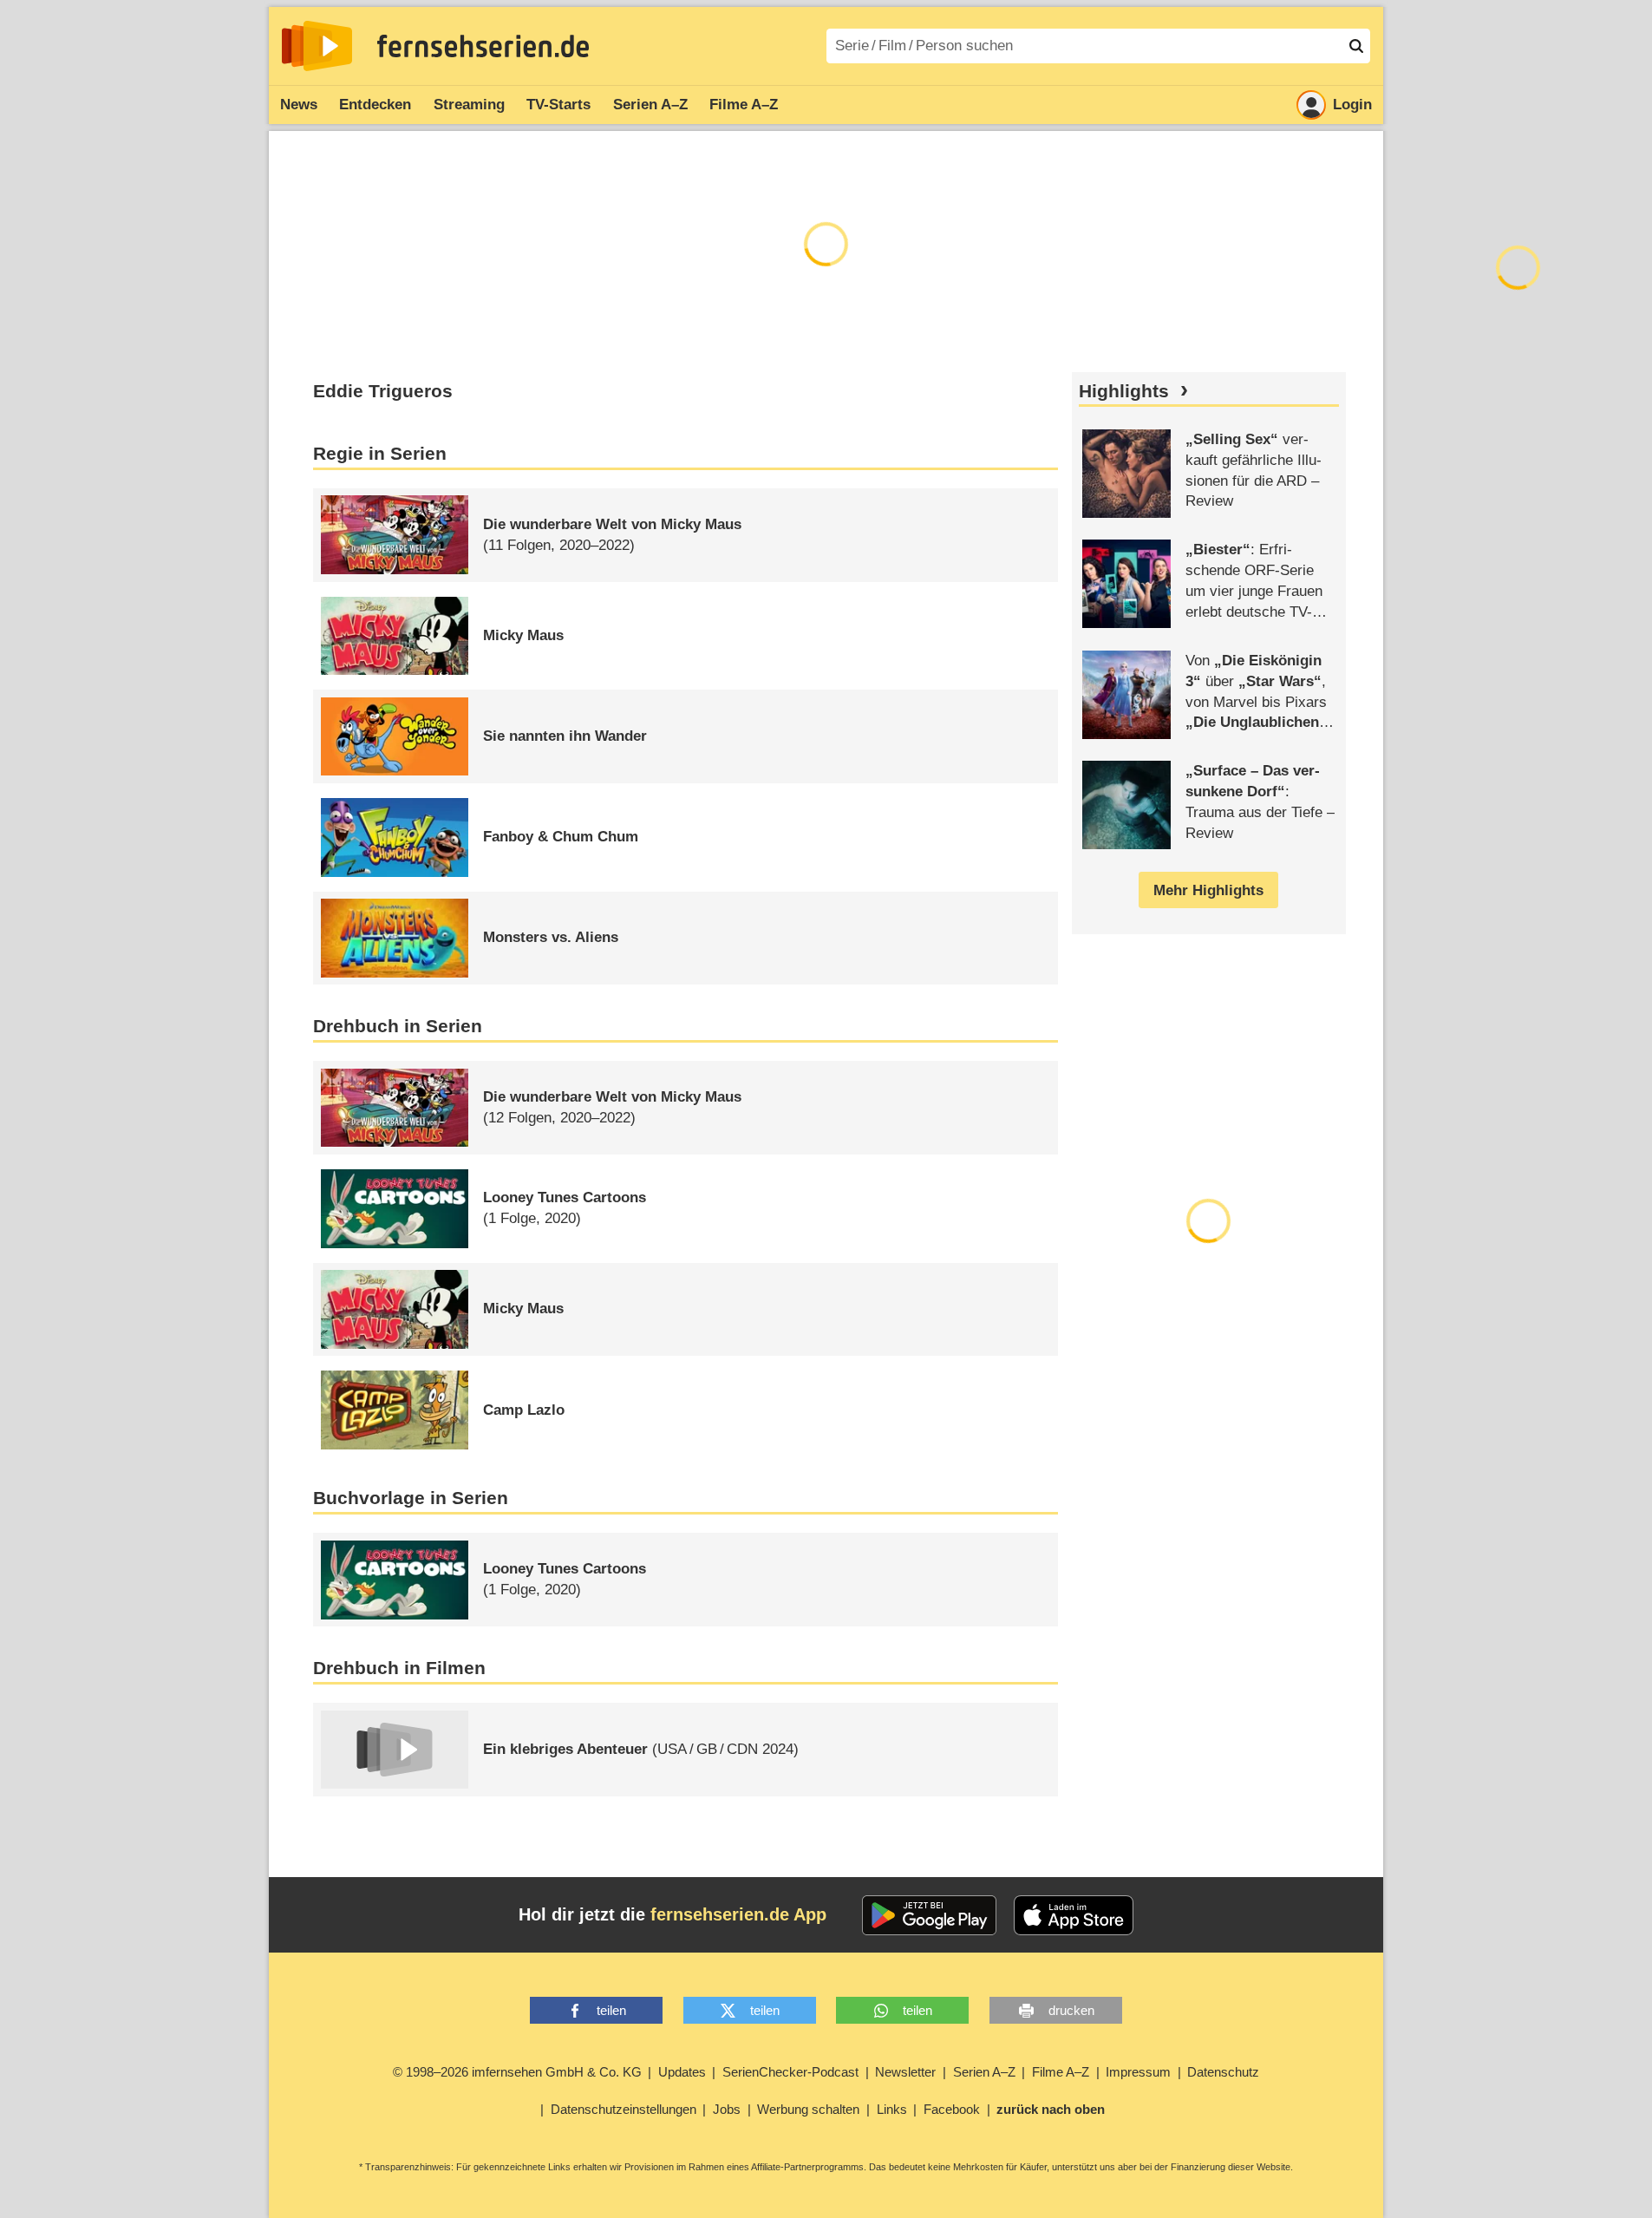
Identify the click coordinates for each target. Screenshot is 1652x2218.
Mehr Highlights (1208, 890)
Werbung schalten (808, 2109)
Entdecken (375, 105)
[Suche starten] (1356, 46)
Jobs (727, 2109)
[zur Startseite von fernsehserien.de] (317, 46)
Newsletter (905, 2072)
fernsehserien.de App (738, 1914)
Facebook (952, 2109)
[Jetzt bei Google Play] (929, 1915)
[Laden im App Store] (1074, 1915)
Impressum (1138, 2072)
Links (892, 2109)
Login (1352, 105)
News (299, 105)
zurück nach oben (1051, 2109)
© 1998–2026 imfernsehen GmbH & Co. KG (517, 2072)
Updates (682, 2072)
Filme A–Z (744, 105)
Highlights (1124, 391)
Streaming (469, 105)
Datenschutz (1223, 2072)
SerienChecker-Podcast (790, 2072)
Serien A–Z (650, 105)
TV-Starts (558, 105)
